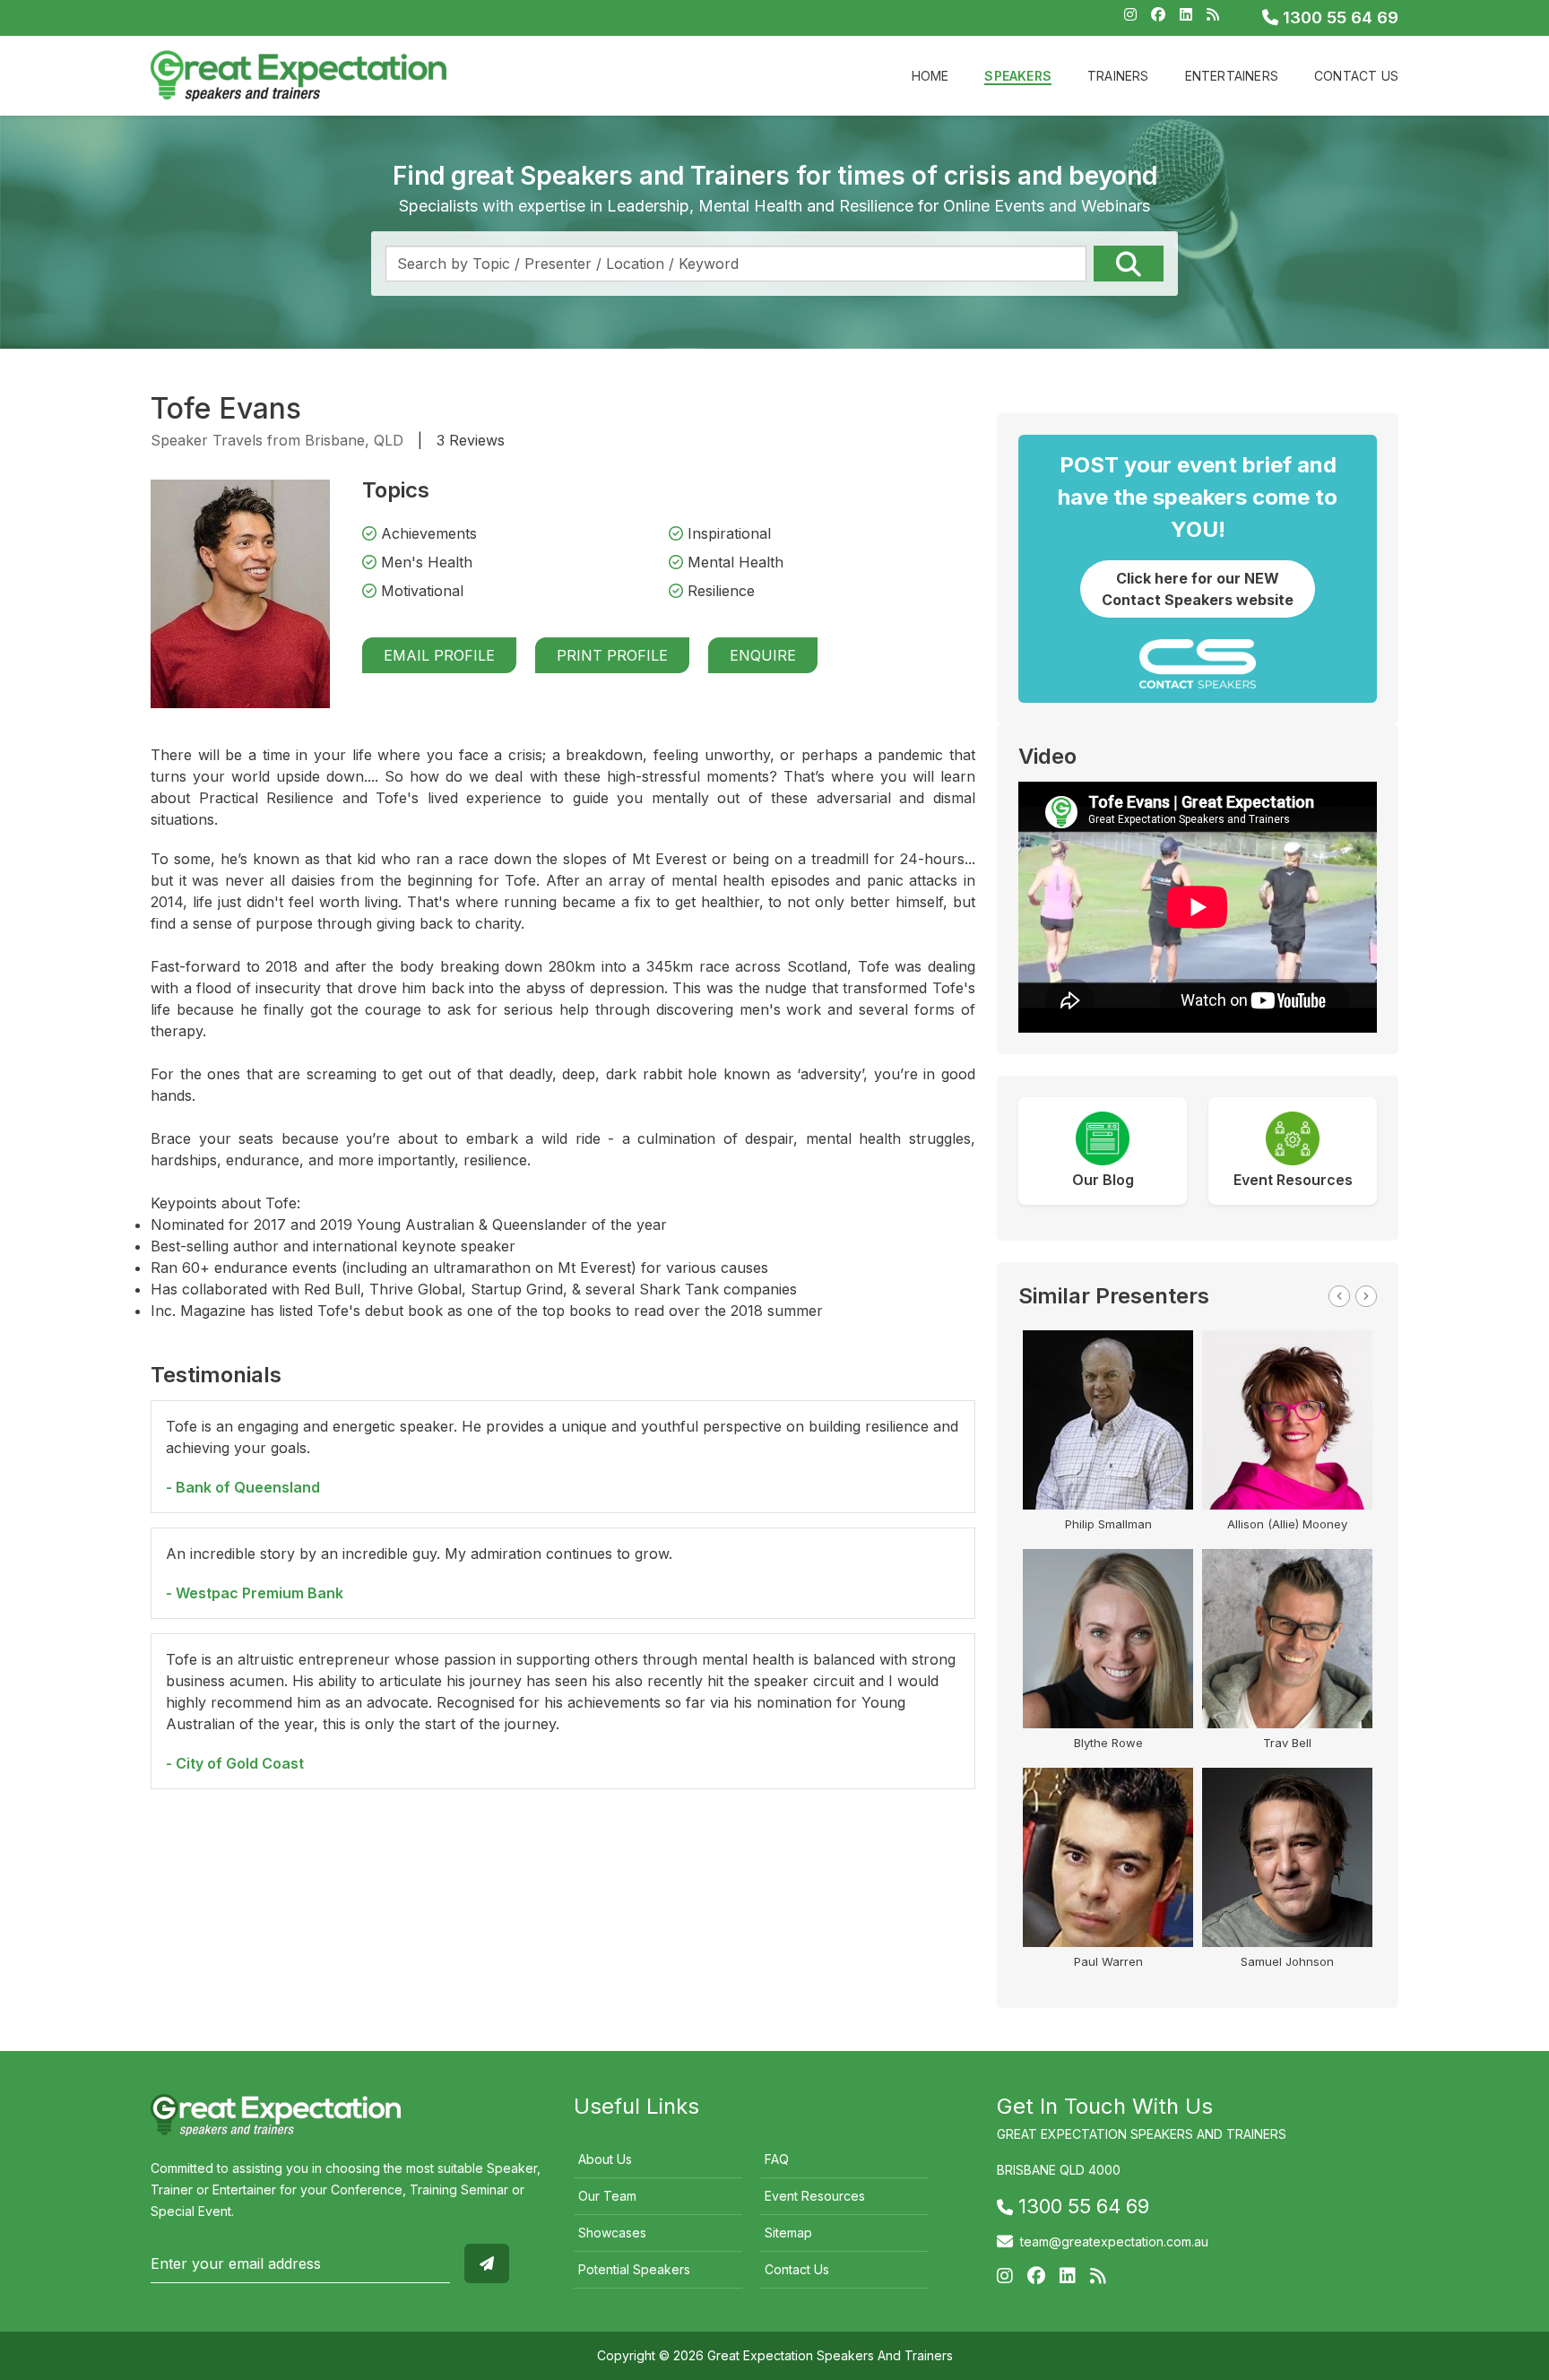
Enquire (763, 655)
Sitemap (788, 2233)
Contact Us (1356, 76)
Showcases (612, 2233)
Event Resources (815, 2196)
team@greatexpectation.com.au (1114, 2242)
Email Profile (439, 655)
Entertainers (1232, 76)
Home (930, 76)
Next (1366, 1296)
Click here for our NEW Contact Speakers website (1198, 589)
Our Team (607, 2196)
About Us (605, 2159)
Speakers (1018, 76)
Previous (1339, 1296)
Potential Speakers (634, 2269)
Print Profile (612, 655)
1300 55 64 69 (1338, 17)
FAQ (777, 2159)
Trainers (1118, 76)
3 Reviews (471, 440)
